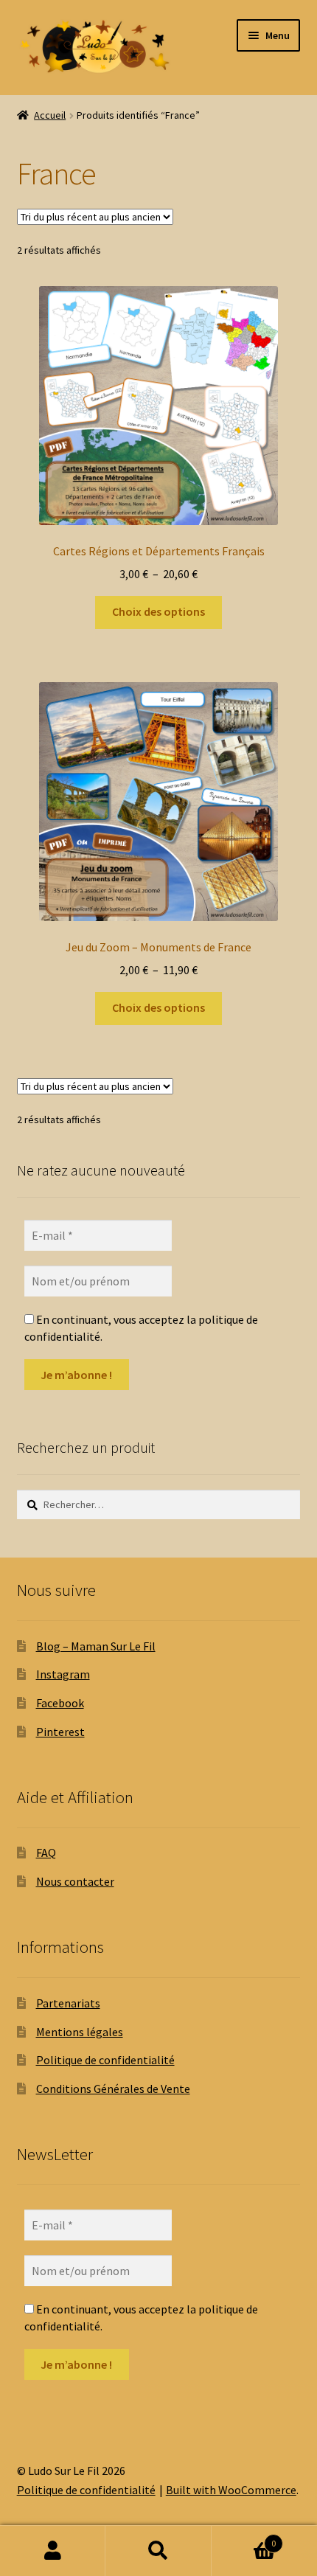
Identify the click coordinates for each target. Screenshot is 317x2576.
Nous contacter (75, 1881)
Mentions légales (80, 2032)
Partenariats (68, 2003)
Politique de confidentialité (105, 2060)
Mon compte (53, 2551)
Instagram (63, 1674)
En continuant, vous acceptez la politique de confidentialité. (141, 1327)
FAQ (46, 1853)
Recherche (158, 2551)
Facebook (60, 1703)
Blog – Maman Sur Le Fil (96, 1646)
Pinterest (60, 1732)
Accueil (50, 115)
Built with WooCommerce (231, 2490)
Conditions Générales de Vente (113, 2089)
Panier (244, 2538)
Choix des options (158, 611)
